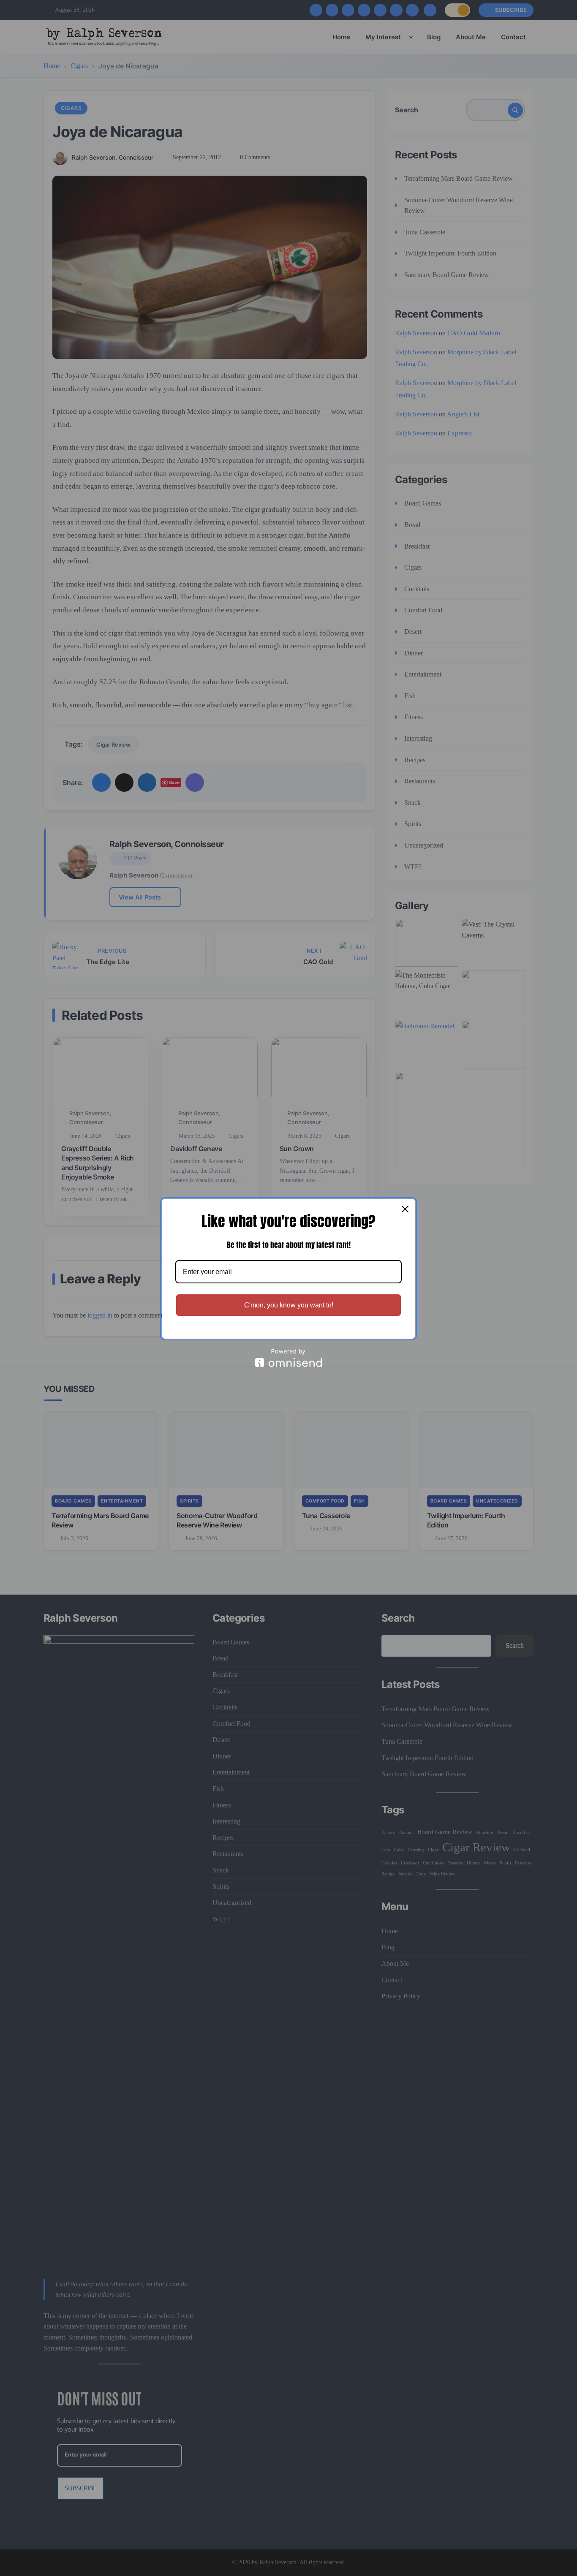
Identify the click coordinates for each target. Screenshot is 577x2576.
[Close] (405, 1209)
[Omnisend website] (288, 1358)
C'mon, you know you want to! (289, 1305)
